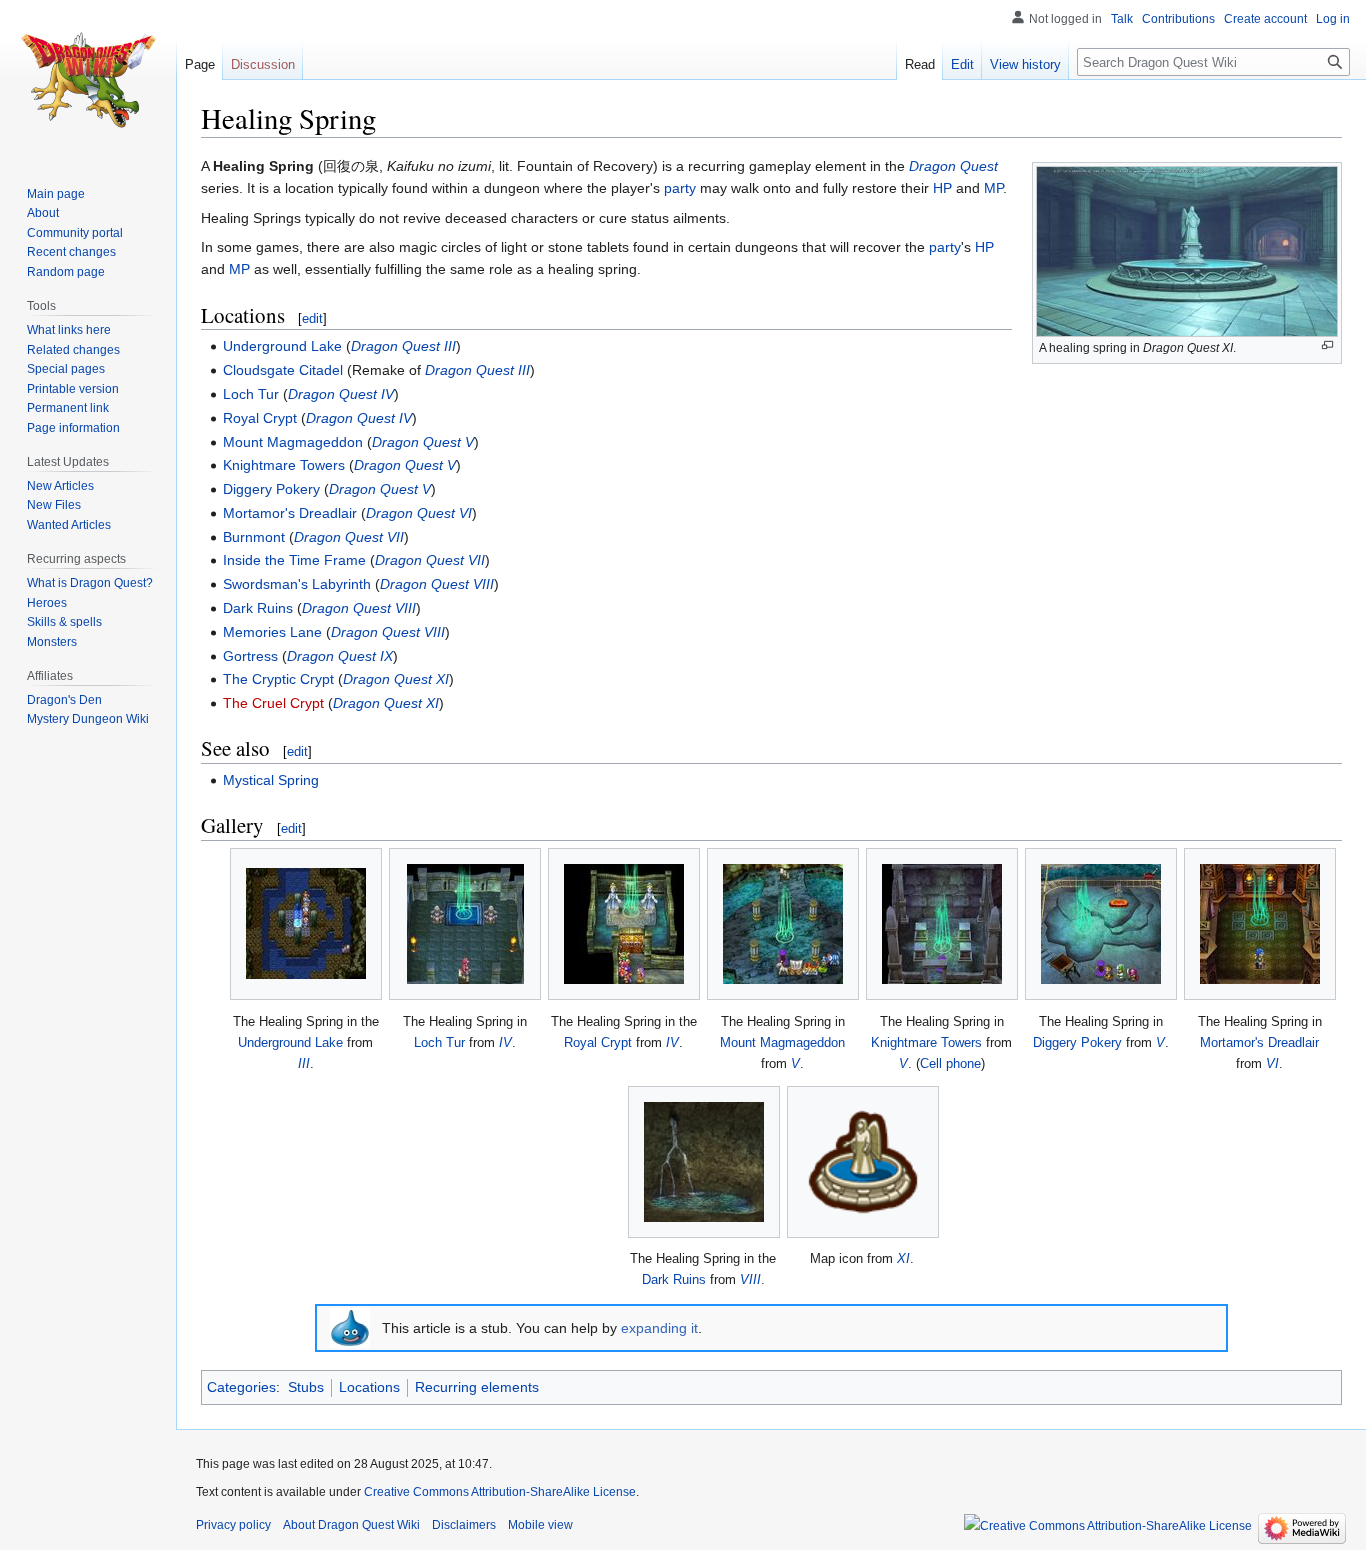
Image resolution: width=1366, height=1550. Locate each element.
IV (505, 1042)
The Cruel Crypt (273, 703)
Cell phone (950, 1063)
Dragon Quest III (403, 346)
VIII (750, 1279)
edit (312, 318)
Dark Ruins (258, 608)
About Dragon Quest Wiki (351, 1525)
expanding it (659, 1328)
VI (1272, 1063)
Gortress (250, 656)
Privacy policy (233, 1525)
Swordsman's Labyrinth (297, 584)
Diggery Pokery (271, 489)
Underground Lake (282, 346)
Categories (241, 1387)
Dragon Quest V (423, 442)
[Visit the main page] (88, 80)
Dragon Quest (953, 166)
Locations (369, 1387)
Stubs (306, 1387)
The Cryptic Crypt (278, 679)
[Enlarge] (1327, 345)
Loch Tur (251, 394)
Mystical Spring (271, 780)
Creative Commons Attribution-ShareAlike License (500, 1492)
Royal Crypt (260, 418)
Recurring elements (477, 1387)
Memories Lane (272, 632)
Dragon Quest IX (340, 656)
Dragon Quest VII (349, 537)
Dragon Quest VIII (437, 584)
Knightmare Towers (284, 465)
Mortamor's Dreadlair (290, 513)
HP (942, 188)
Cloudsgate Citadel (283, 370)
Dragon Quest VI (419, 513)
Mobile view (540, 1525)
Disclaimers (464, 1525)
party (680, 188)
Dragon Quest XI (396, 679)
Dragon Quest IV (341, 394)
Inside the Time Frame (294, 560)
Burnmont (254, 537)
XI (903, 1258)
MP (993, 188)
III (304, 1063)
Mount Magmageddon (293, 442)
